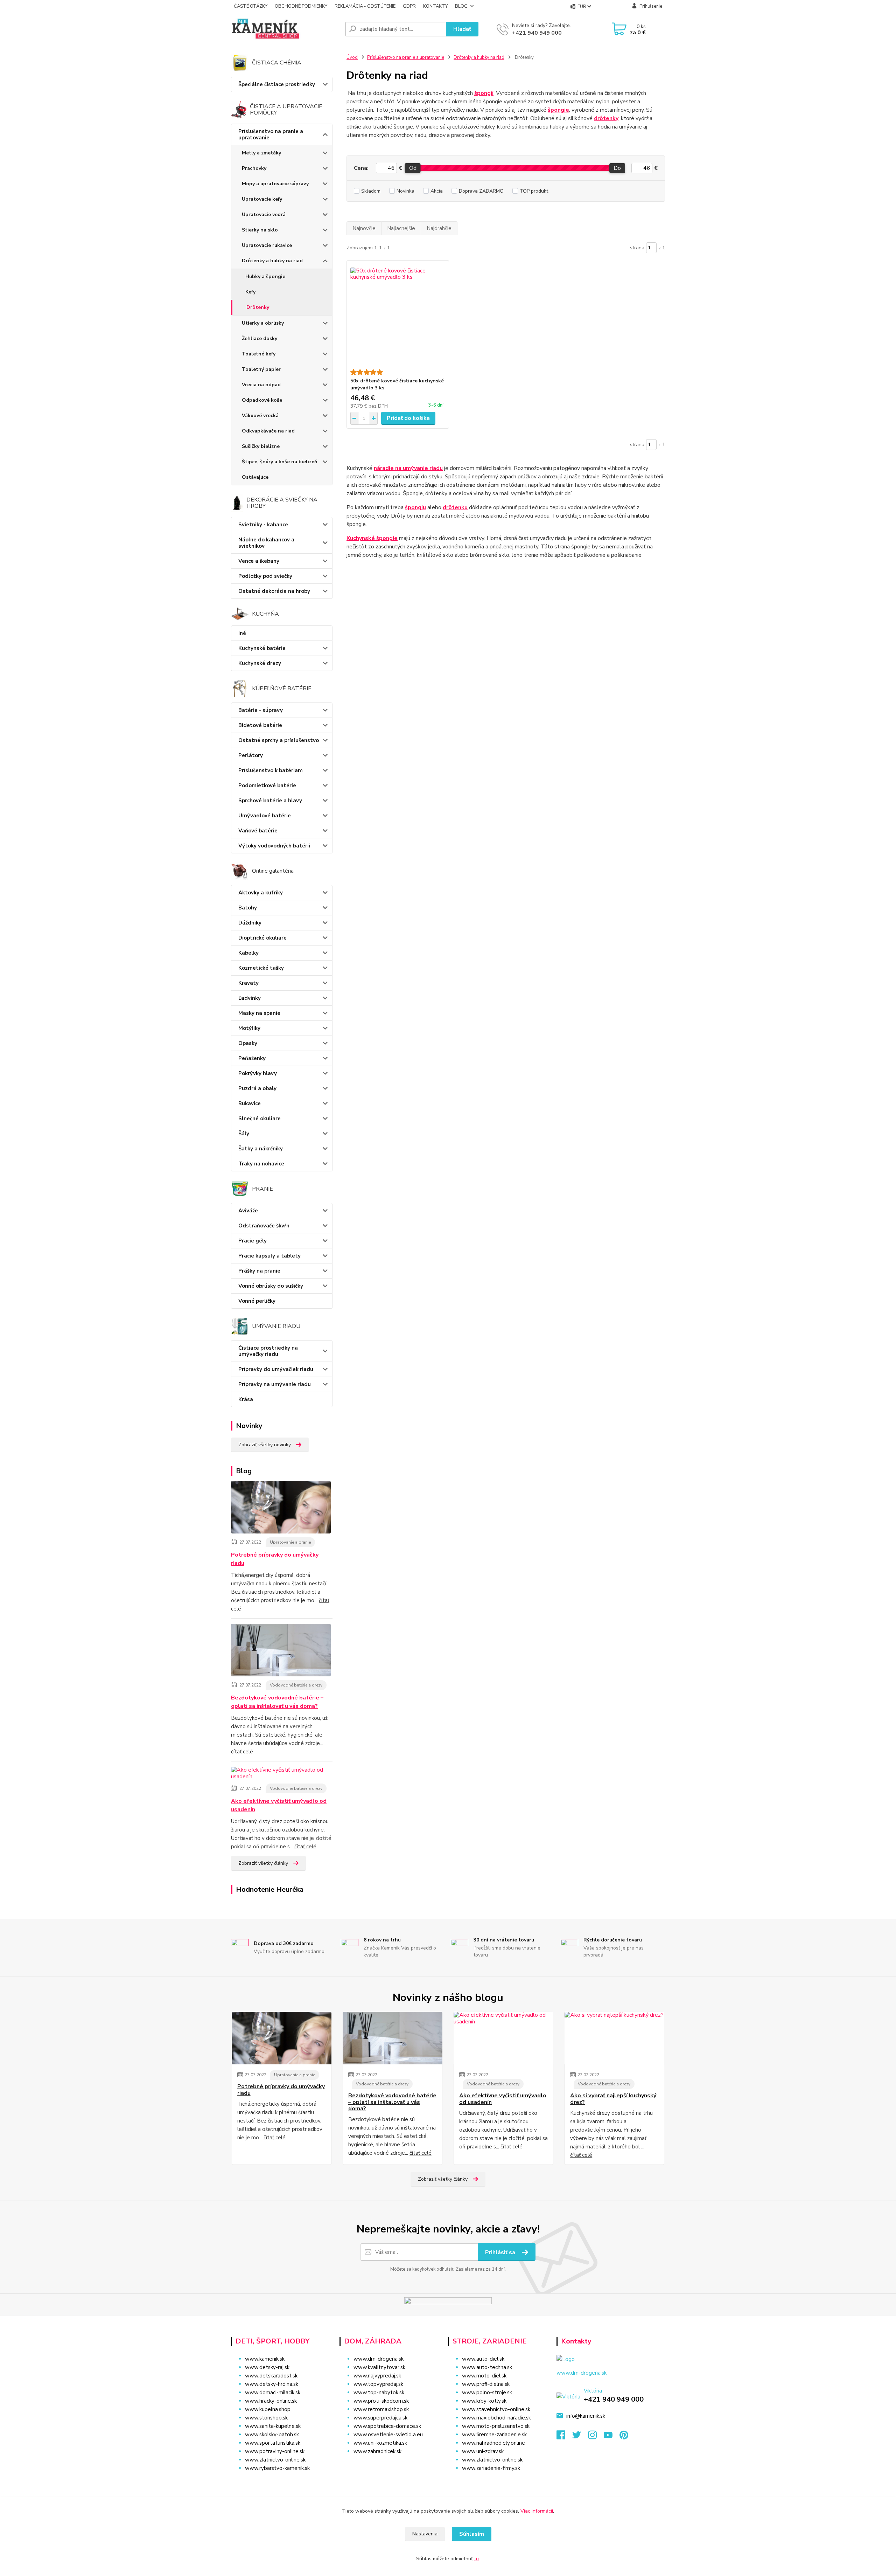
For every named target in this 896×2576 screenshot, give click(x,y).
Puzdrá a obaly (257, 1088)
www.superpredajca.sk (380, 2418)
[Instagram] (596, 2437)
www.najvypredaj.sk (377, 2376)
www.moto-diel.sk (484, 2376)
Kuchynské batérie (262, 648)
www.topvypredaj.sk (378, 2384)
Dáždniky (250, 923)
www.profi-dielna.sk (486, 2384)
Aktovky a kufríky (261, 893)
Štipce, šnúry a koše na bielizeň (279, 462)
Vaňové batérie (258, 831)
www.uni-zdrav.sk (483, 2451)
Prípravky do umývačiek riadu (276, 1369)
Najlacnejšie (401, 228)
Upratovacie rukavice (267, 245)
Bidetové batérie (260, 725)
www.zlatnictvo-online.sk (275, 2460)
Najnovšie (364, 228)
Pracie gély (253, 1241)
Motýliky (249, 1028)
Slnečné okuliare (260, 1119)
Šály (244, 1134)
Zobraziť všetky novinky (265, 1445)
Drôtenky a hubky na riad (272, 261)
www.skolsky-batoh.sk (272, 2435)
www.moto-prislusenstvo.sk (496, 2426)
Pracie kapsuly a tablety (269, 1256)
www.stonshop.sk (266, 2418)
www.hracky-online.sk (271, 2401)
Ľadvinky (250, 998)
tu (477, 2559)
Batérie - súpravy (261, 710)
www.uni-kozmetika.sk (380, 2443)
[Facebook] (564, 2437)
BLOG (461, 6)
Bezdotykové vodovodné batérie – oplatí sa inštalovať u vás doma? (277, 1702)
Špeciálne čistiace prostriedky (277, 84)
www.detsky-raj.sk (267, 2367)
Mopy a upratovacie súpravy (275, 184)
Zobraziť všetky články (263, 1863)
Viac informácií (537, 2511)
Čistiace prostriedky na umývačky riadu (268, 1351)
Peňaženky (252, 1058)
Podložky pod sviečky (265, 576)
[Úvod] (285, 29)
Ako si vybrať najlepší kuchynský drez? (613, 2099)
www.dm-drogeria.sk (379, 2359)
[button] (389, 2465)
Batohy (248, 908)
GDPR (409, 6)
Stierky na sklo (260, 230)
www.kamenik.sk (265, 2359)
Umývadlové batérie (265, 816)
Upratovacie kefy (262, 199)
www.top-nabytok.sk (379, 2393)
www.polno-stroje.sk (487, 2393)
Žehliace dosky (260, 338)
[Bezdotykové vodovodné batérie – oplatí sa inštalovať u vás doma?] (281, 1651)
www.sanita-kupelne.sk (273, 2426)
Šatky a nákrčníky (261, 1149)
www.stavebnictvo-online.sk (496, 2409)
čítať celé (242, 1752)
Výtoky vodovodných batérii (274, 846)
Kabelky (248, 953)
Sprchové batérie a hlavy (270, 801)
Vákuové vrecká (260, 416)
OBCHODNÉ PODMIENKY (301, 6)
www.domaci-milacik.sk (273, 2393)
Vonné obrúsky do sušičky (271, 1286)
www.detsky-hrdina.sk (272, 2384)
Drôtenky (258, 307)
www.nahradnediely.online (493, 2443)
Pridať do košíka (408, 418)
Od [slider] (412, 168)
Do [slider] (617, 168)
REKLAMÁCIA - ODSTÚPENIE (365, 6)
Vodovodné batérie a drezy (296, 1685)
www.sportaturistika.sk (273, 2443)
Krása (246, 1399)
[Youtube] (612, 2437)
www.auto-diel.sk (483, 2359)
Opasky (248, 1043)
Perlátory (251, 755)
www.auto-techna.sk (487, 2367)
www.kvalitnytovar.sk (379, 2367)
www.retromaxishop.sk (381, 2409)
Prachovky (254, 168)
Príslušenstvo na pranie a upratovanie (271, 134)
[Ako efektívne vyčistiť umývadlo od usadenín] (282, 1775)
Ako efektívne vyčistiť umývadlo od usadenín (279, 1805)
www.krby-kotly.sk (484, 2401)
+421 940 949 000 (537, 33)
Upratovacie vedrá (264, 214)
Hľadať (462, 29)
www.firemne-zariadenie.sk (494, 2435)
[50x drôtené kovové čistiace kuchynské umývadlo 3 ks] (398, 315)
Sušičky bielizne (261, 446)
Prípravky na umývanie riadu (275, 1384)
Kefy (250, 292)
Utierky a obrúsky (263, 323)
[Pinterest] (624, 2437)
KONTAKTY (435, 6)
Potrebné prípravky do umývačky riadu (275, 1559)
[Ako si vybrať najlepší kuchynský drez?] (614, 2038)
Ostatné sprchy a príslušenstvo (279, 740)
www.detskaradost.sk (271, 2376)
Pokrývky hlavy (258, 1073)
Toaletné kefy (259, 354)
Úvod (352, 57)
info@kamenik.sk (586, 2416)
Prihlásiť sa (501, 2252)
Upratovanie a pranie (290, 1542)
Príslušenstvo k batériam (271, 770)
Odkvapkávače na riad (268, 431)
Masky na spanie (259, 1013)
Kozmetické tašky (261, 968)
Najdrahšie (439, 228)
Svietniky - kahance (263, 525)
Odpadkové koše (262, 400)
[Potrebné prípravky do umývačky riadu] (281, 1509)
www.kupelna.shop (268, 2409)
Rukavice (250, 1103)
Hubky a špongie (265, 276)
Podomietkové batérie (267, 785)
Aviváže (248, 1211)
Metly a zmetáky (261, 153)
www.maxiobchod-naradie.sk (496, 2418)
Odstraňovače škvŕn (264, 1226)
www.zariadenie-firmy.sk (491, 2468)
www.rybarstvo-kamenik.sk (277, 2468)
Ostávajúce (255, 477)
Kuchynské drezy (260, 663)
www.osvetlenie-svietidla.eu (388, 2435)
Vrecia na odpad (261, 385)
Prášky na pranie (259, 1271)
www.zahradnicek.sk (377, 2451)
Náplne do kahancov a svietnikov (266, 543)
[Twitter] (580, 2437)
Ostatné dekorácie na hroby (274, 591)
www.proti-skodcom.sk (381, 2401)
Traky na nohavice (261, 1164)
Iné (242, 633)
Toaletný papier (261, 369)
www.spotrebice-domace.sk (387, 2426)
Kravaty (248, 983)
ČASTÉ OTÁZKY (251, 6)
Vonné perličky (257, 1301)
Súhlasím (472, 2534)
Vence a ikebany (259, 561)
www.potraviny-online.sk (275, 2451)
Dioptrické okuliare (262, 938)
